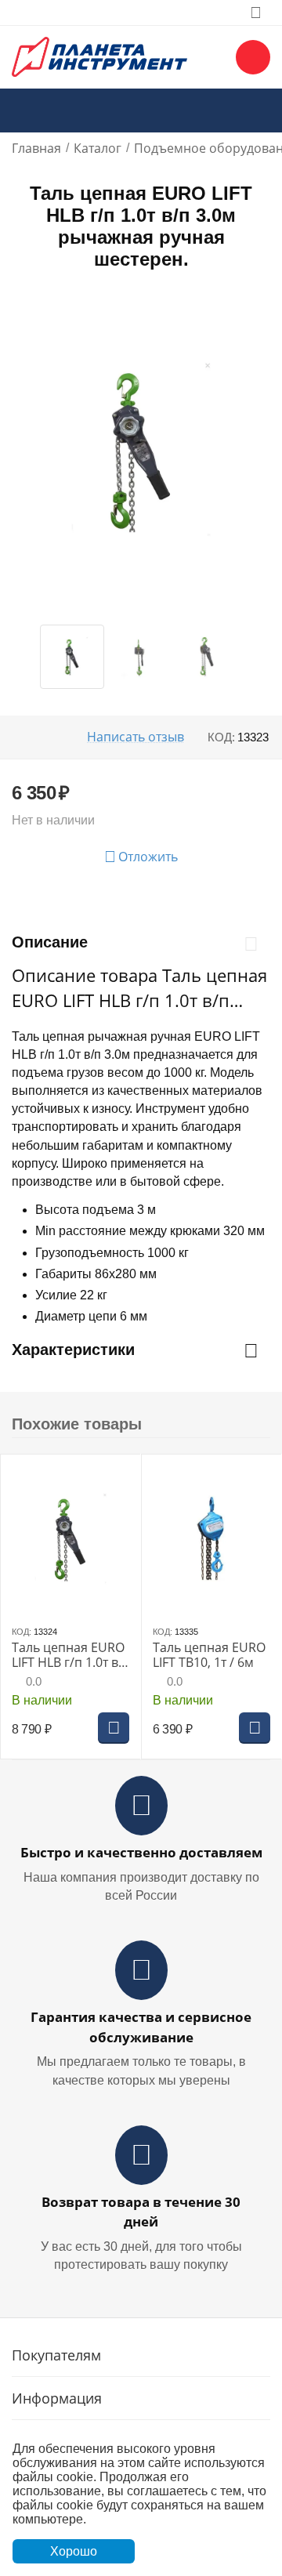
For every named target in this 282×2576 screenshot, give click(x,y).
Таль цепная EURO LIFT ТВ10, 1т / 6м (209, 1655)
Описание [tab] (50, 942)
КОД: (221, 737)
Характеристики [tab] (73, 1350)
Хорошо (74, 2551)
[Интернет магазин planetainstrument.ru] (99, 56)
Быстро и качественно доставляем (141, 1852)
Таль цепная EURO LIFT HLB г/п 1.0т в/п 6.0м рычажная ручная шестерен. (68, 1655)
